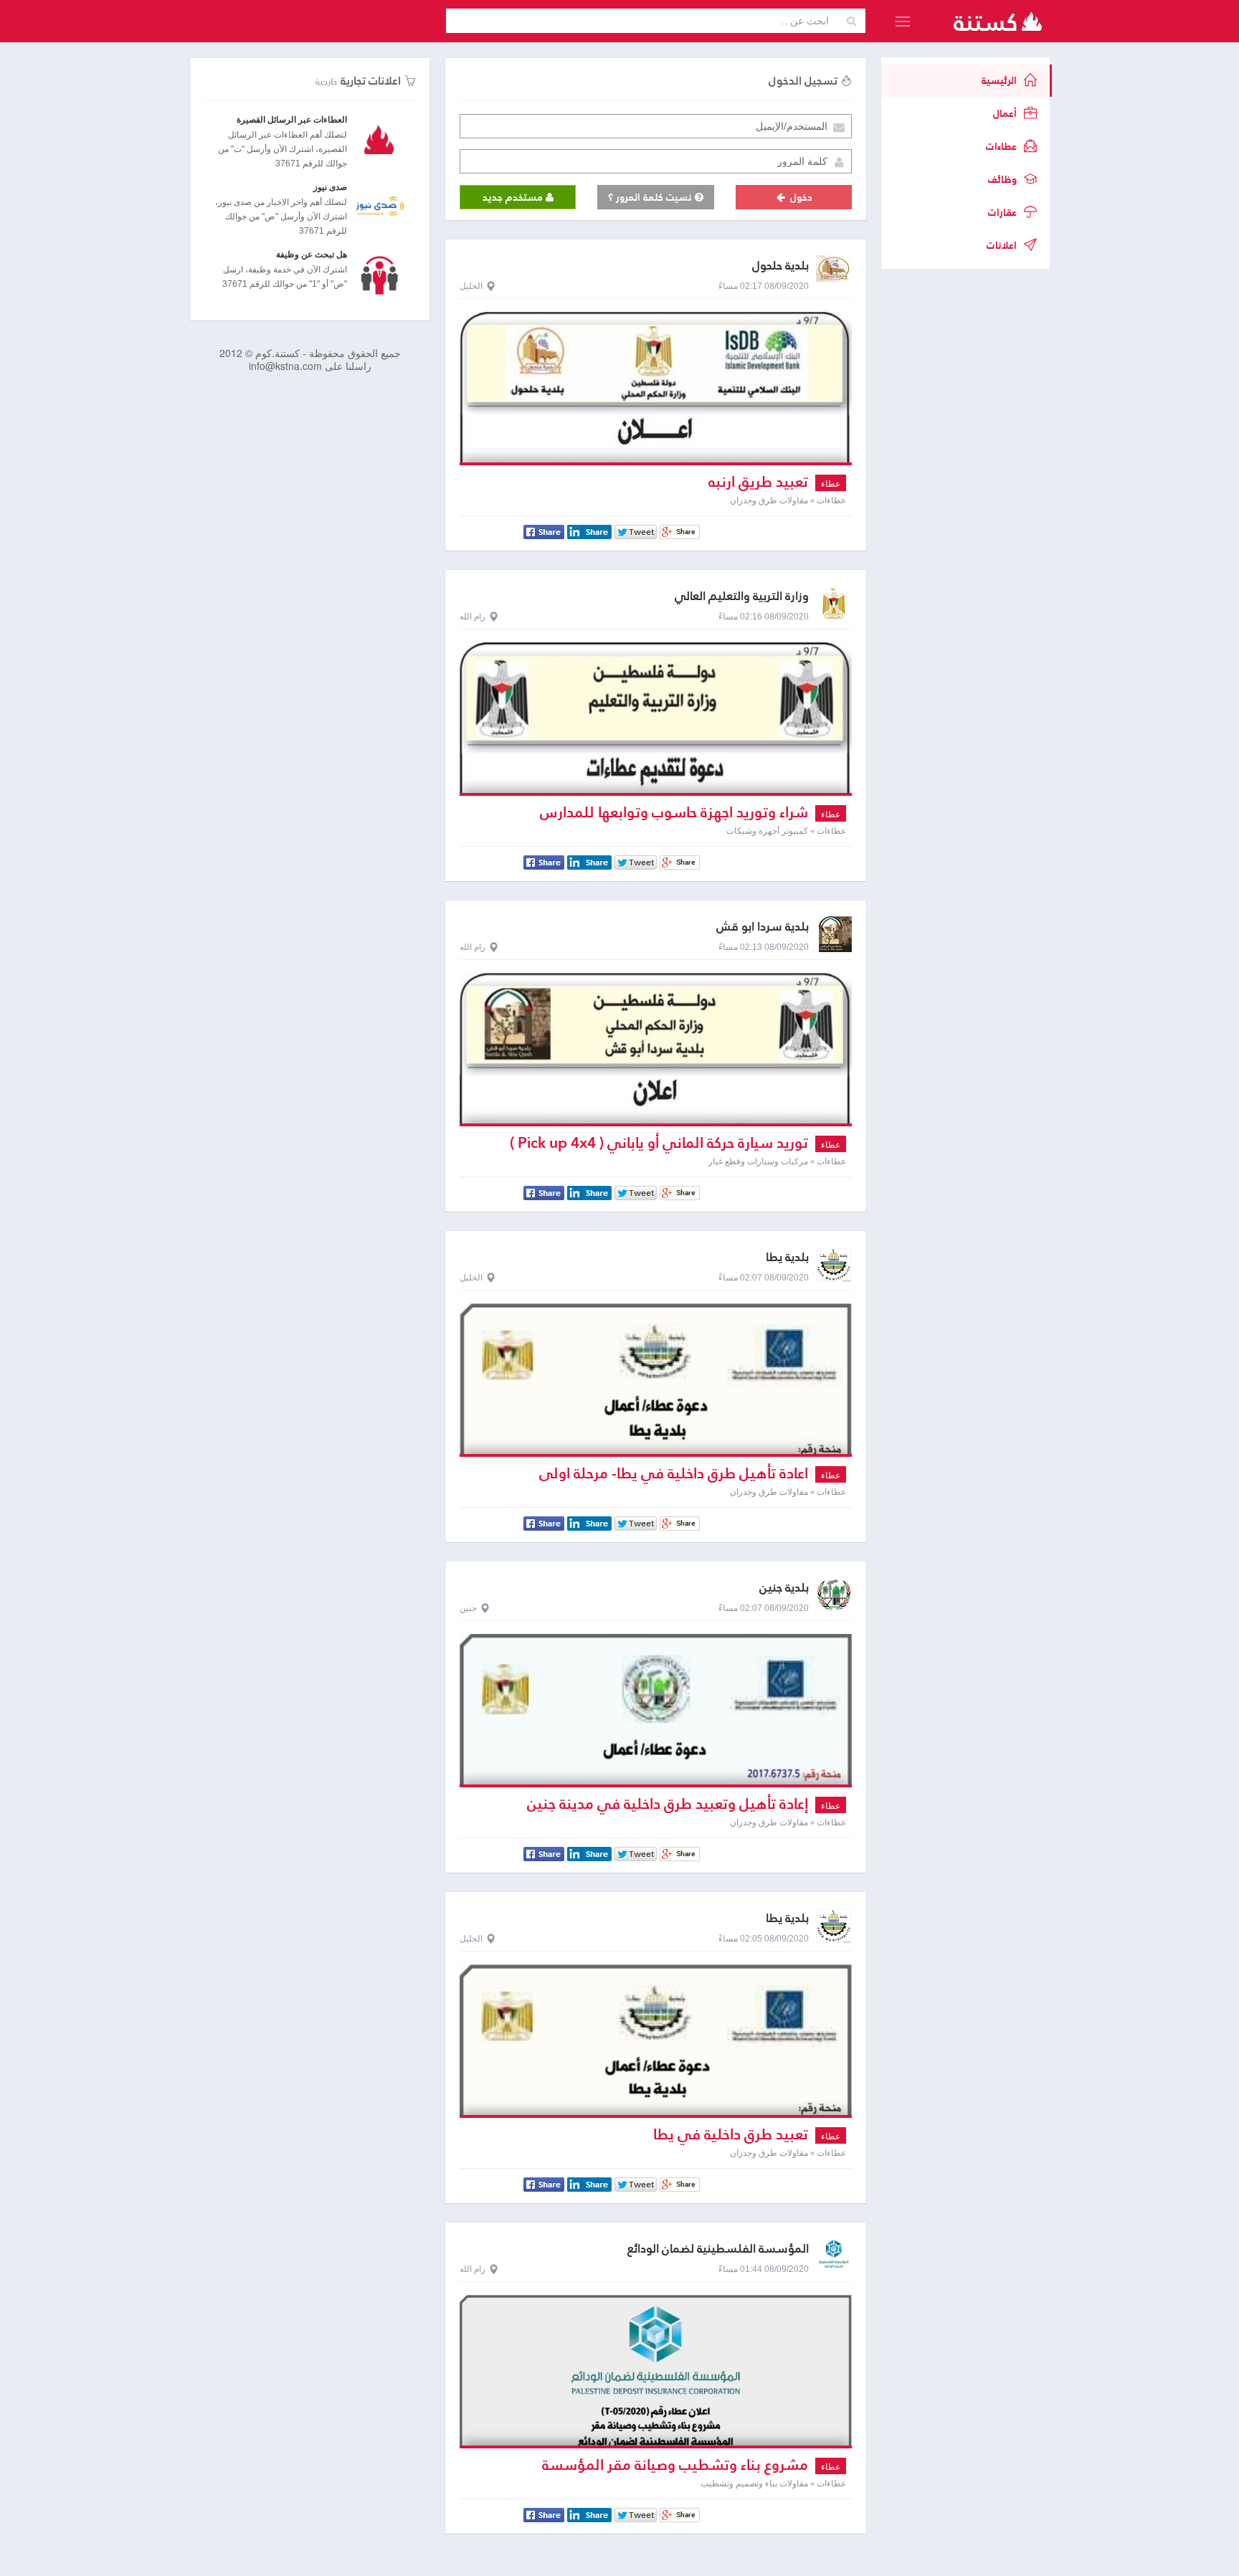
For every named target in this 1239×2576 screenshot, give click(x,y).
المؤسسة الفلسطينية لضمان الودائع (718, 2249)
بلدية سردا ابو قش (763, 927)
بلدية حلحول (780, 266)
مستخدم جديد (514, 197)
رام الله (473, 617)
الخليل (471, 286)
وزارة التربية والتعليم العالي (742, 596)
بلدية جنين (784, 1588)
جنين (468, 1608)
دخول (800, 197)
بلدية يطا (787, 1257)
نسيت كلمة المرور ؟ (651, 197)
